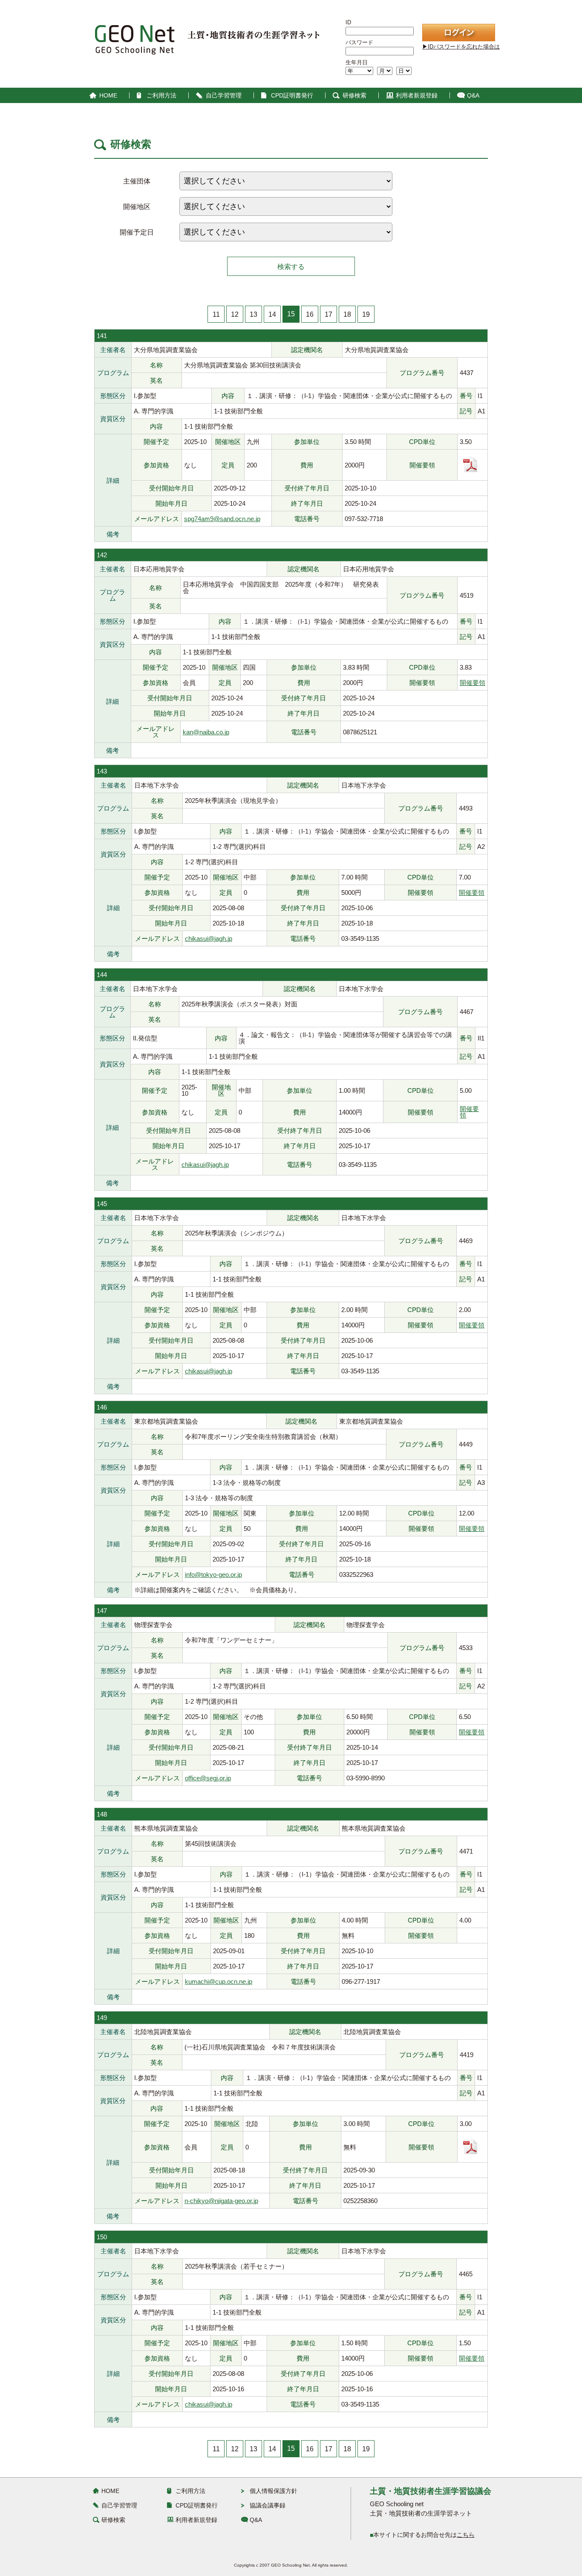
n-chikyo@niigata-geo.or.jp (221, 2201)
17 (328, 314)
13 (254, 314)
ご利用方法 (161, 95)
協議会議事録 (268, 2505)
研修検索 (354, 95)
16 (310, 314)
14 (272, 314)
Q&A (473, 95)
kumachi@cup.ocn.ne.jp (219, 1981)
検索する (291, 267)
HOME (108, 95)
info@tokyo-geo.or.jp (213, 1575)
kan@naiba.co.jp (206, 732)
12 (235, 314)
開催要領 (473, 683)
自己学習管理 (224, 95)
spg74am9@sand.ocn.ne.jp (222, 519)
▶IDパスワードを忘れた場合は (461, 47)
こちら (466, 2535)
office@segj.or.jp (208, 1778)
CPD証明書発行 (292, 95)
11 (216, 314)
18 (347, 314)
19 (366, 314)
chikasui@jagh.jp (209, 938)
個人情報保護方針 (274, 2491)
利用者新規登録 (417, 95)
